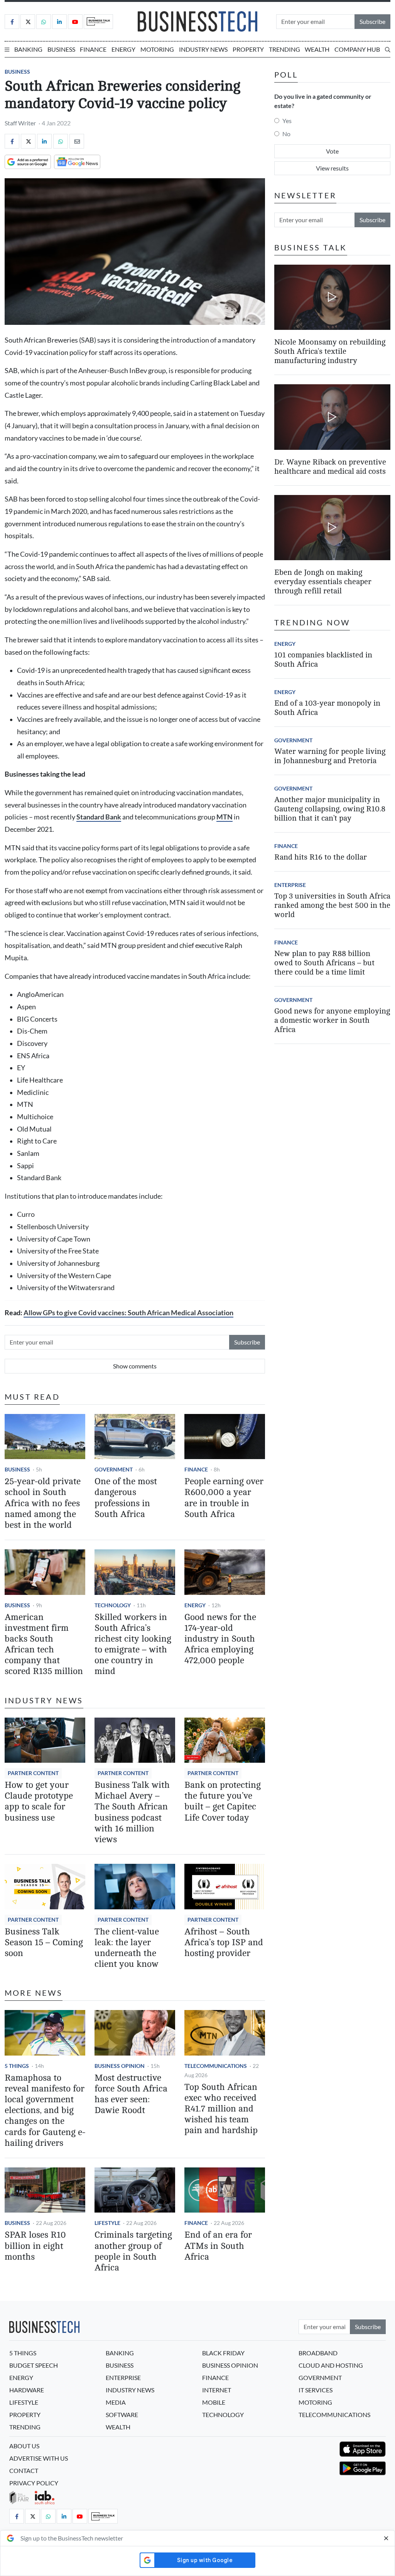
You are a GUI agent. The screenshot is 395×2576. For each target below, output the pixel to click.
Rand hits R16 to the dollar (321, 857)
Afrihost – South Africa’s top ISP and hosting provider (224, 1942)
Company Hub (357, 49)
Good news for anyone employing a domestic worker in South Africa (332, 1020)
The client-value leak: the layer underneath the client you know (127, 1948)
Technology (113, 1605)
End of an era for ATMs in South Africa (218, 2246)
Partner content (33, 1773)
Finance (93, 49)
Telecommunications (216, 2066)
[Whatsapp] (44, 22)
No (286, 134)
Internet (217, 2390)
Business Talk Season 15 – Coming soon (44, 1942)
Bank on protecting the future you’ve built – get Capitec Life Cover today (223, 1801)
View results (332, 168)
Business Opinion (120, 2066)
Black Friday (223, 2353)
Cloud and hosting (331, 2365)
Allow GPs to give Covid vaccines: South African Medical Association (128, 1313)
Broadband (318, 2353)
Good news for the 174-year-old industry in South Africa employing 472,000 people (220, 1639)
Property (248, 49)
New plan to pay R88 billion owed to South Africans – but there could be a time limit (324, 963)
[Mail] (77, 141)
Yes (287, 121)
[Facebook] (12, 22)
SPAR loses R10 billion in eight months (35, 2246)
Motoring (157, 49)
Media (116, 2402)
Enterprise (290, 885)
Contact (24, 2470)
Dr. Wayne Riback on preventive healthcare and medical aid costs (330, 467)
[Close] (386, 2538)
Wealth (317, 49)
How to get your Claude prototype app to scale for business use (39, 1801)
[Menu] (7, 49)
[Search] (388, 49)
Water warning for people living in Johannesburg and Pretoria (330, 756)
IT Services (316, 2390)
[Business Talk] (98, 22)
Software (122, 2415)
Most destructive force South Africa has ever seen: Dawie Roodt (131, 2094)
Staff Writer (20, 123)
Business (61, 49)
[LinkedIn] (59, 22)
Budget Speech (34, 2365)
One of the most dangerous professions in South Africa (126, 1497)
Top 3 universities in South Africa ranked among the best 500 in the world (332, 905)
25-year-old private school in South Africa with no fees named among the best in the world (43, 1503)
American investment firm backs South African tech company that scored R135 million (44, 1644)
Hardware (27, 2390)
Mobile (214, 2402)
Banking (28, 49)
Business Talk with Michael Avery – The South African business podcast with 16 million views (132, 1812)
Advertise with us (39, 2458)
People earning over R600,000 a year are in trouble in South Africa (224, 1497)
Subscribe (372, 21)
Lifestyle (107, 2223)
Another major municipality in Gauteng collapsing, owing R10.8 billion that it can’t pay (330, 809)
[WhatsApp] (61, 141)
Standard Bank (99, 817)
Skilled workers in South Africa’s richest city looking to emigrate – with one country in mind (133, 1644)
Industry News (203, 49)
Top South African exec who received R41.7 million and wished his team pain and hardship (221, 2109)
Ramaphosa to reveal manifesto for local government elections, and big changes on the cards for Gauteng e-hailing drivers (45, 2110)
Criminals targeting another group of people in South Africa (133, 2251)
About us (24, 2446)
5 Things (17, 2066)
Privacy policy (34, 2483)
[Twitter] (28, 22)
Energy (123, 49)
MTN (225, 817)
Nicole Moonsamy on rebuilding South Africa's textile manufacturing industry (330, 351)
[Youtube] (75, 22)
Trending (284, 49)
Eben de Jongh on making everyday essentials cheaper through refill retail (323, 582)
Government (114, 1469)
